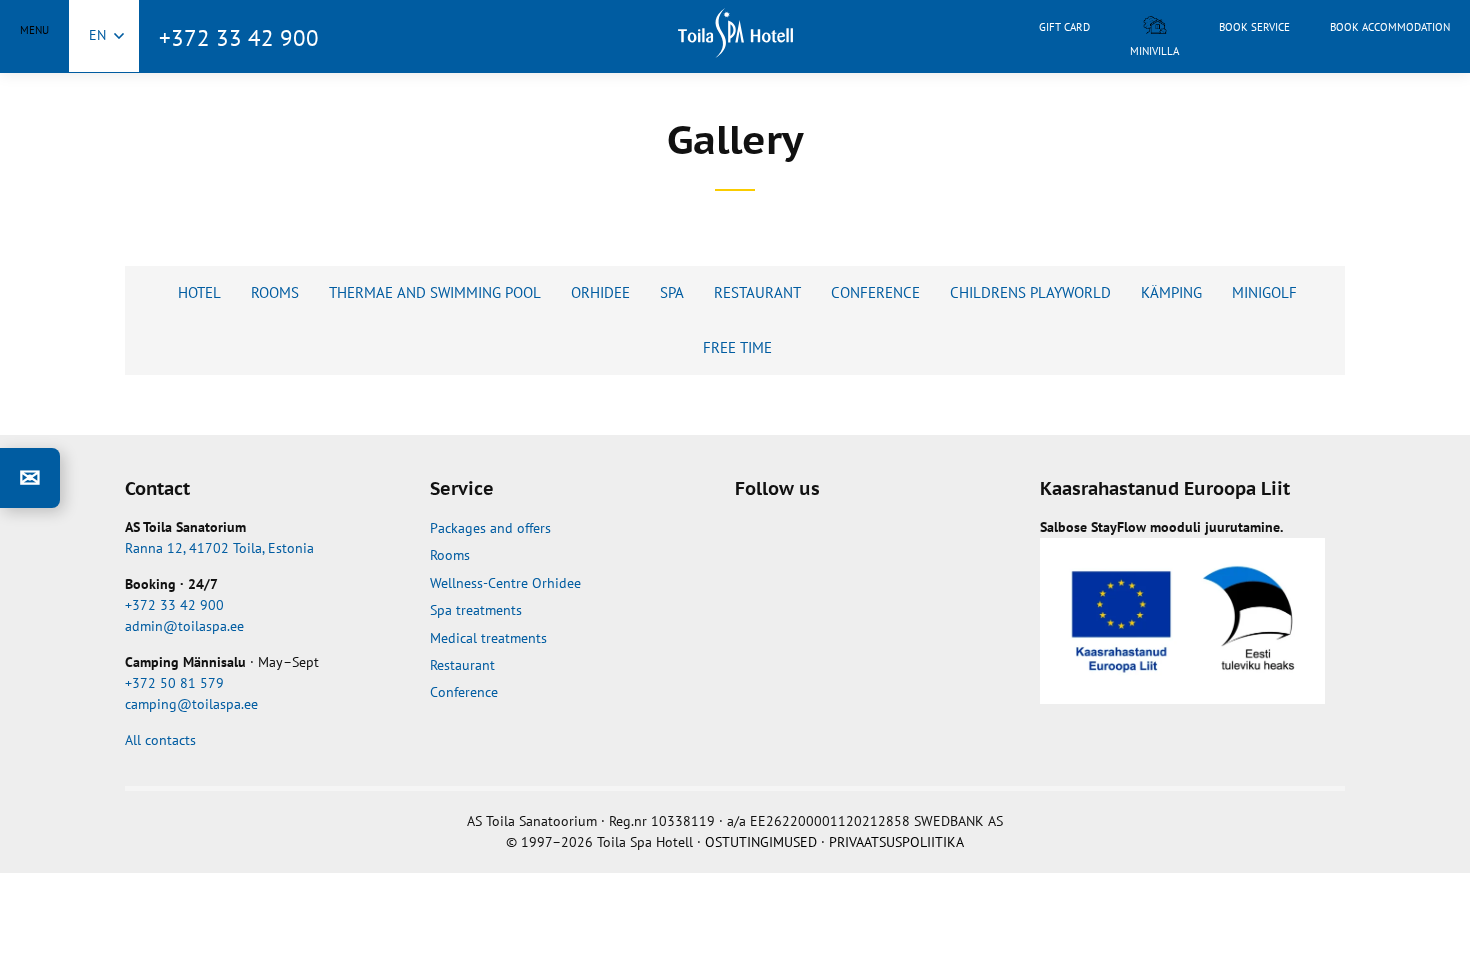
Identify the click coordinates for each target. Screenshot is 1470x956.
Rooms (275, 292)
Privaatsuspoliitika (896, 842)
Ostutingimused (761, 842)
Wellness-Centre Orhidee (505, 583)
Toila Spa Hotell (735, 33)
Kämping (1171, 292)
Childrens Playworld (1030, 292)
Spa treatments (476, 610)
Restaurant (757, 292)
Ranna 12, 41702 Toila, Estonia (219, 548)
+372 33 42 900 (239, 37)
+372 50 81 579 (174, 683)
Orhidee (600, 292)
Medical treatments (488, 638)
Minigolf (1264, 292)
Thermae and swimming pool (435, 292)
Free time (737, 347)
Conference (875, 292)
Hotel (199, 292)
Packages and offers (490, 528)
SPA (672, 292)
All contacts (160, 740)
